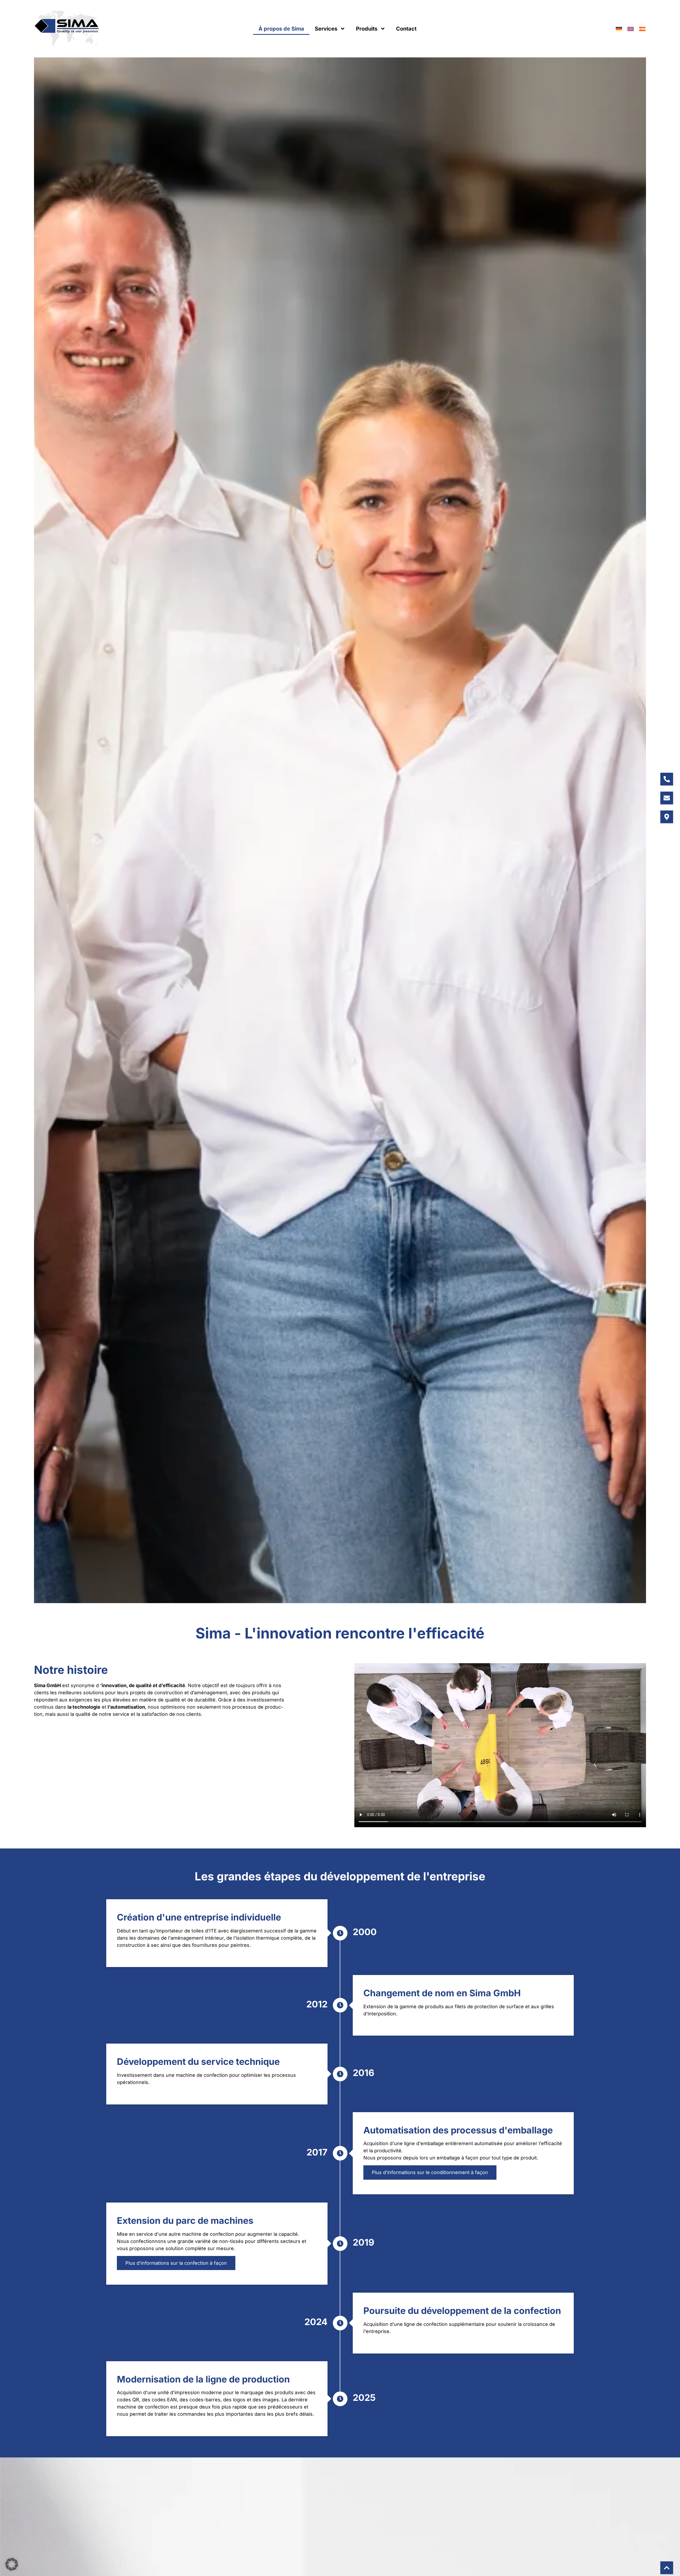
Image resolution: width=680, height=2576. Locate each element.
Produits (367, 29)
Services (326, 29)
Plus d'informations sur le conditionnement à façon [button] (430, 2173)
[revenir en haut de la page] (667, 2568)
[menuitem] (619, 29)
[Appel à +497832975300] (667, 779)
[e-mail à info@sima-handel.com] (667, 798)
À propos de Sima (281, 29)
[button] (12, 2564)
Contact (406, 29)
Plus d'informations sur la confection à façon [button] (176, 2263)
